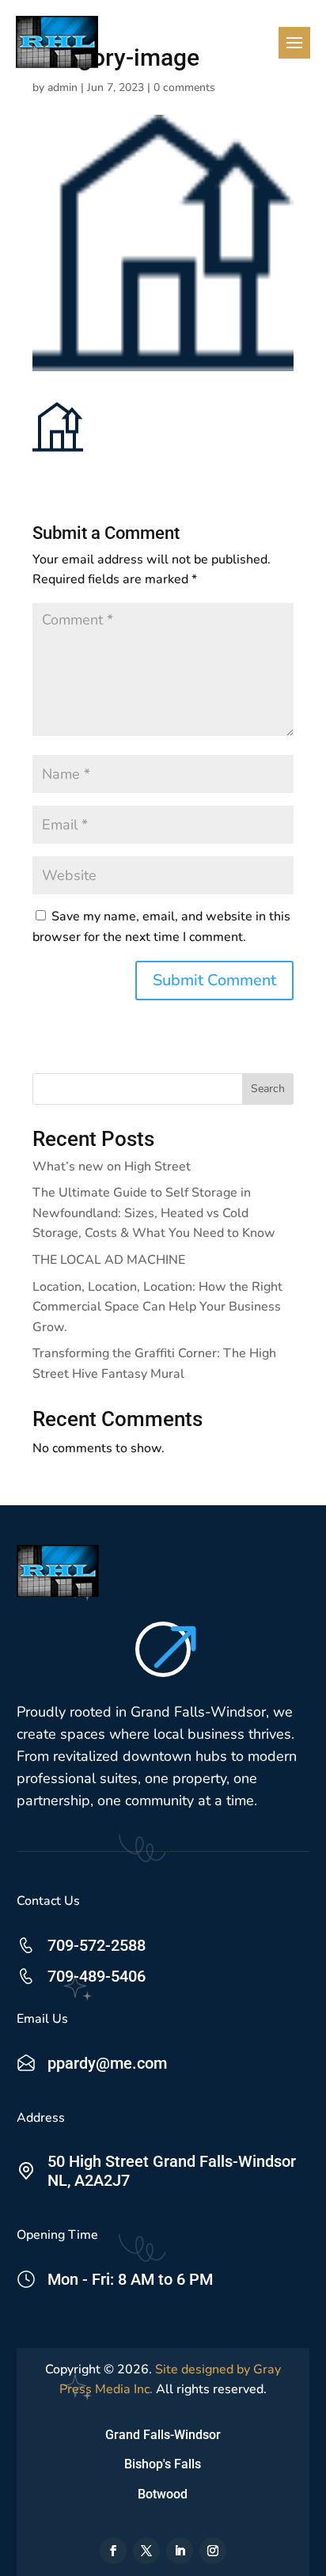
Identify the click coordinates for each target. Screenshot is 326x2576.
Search (268, 1089)
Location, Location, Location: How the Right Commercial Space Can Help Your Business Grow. (157, 1307)
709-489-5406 (97, 1976)
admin (63, 87)
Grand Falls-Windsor (163, 2435)
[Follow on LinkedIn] (180, 2551)
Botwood (163, 2494)
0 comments (184, 87)
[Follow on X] (146, 2551)
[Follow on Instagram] (213, 2551)
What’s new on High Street (112, 1167)
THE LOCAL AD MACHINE (109, 1260)
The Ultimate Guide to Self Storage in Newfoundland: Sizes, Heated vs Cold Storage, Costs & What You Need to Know (154, 1213)
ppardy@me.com (107, 2063)
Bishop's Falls (163, 2464)
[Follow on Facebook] (113, 2551)
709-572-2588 (97, 1945)
